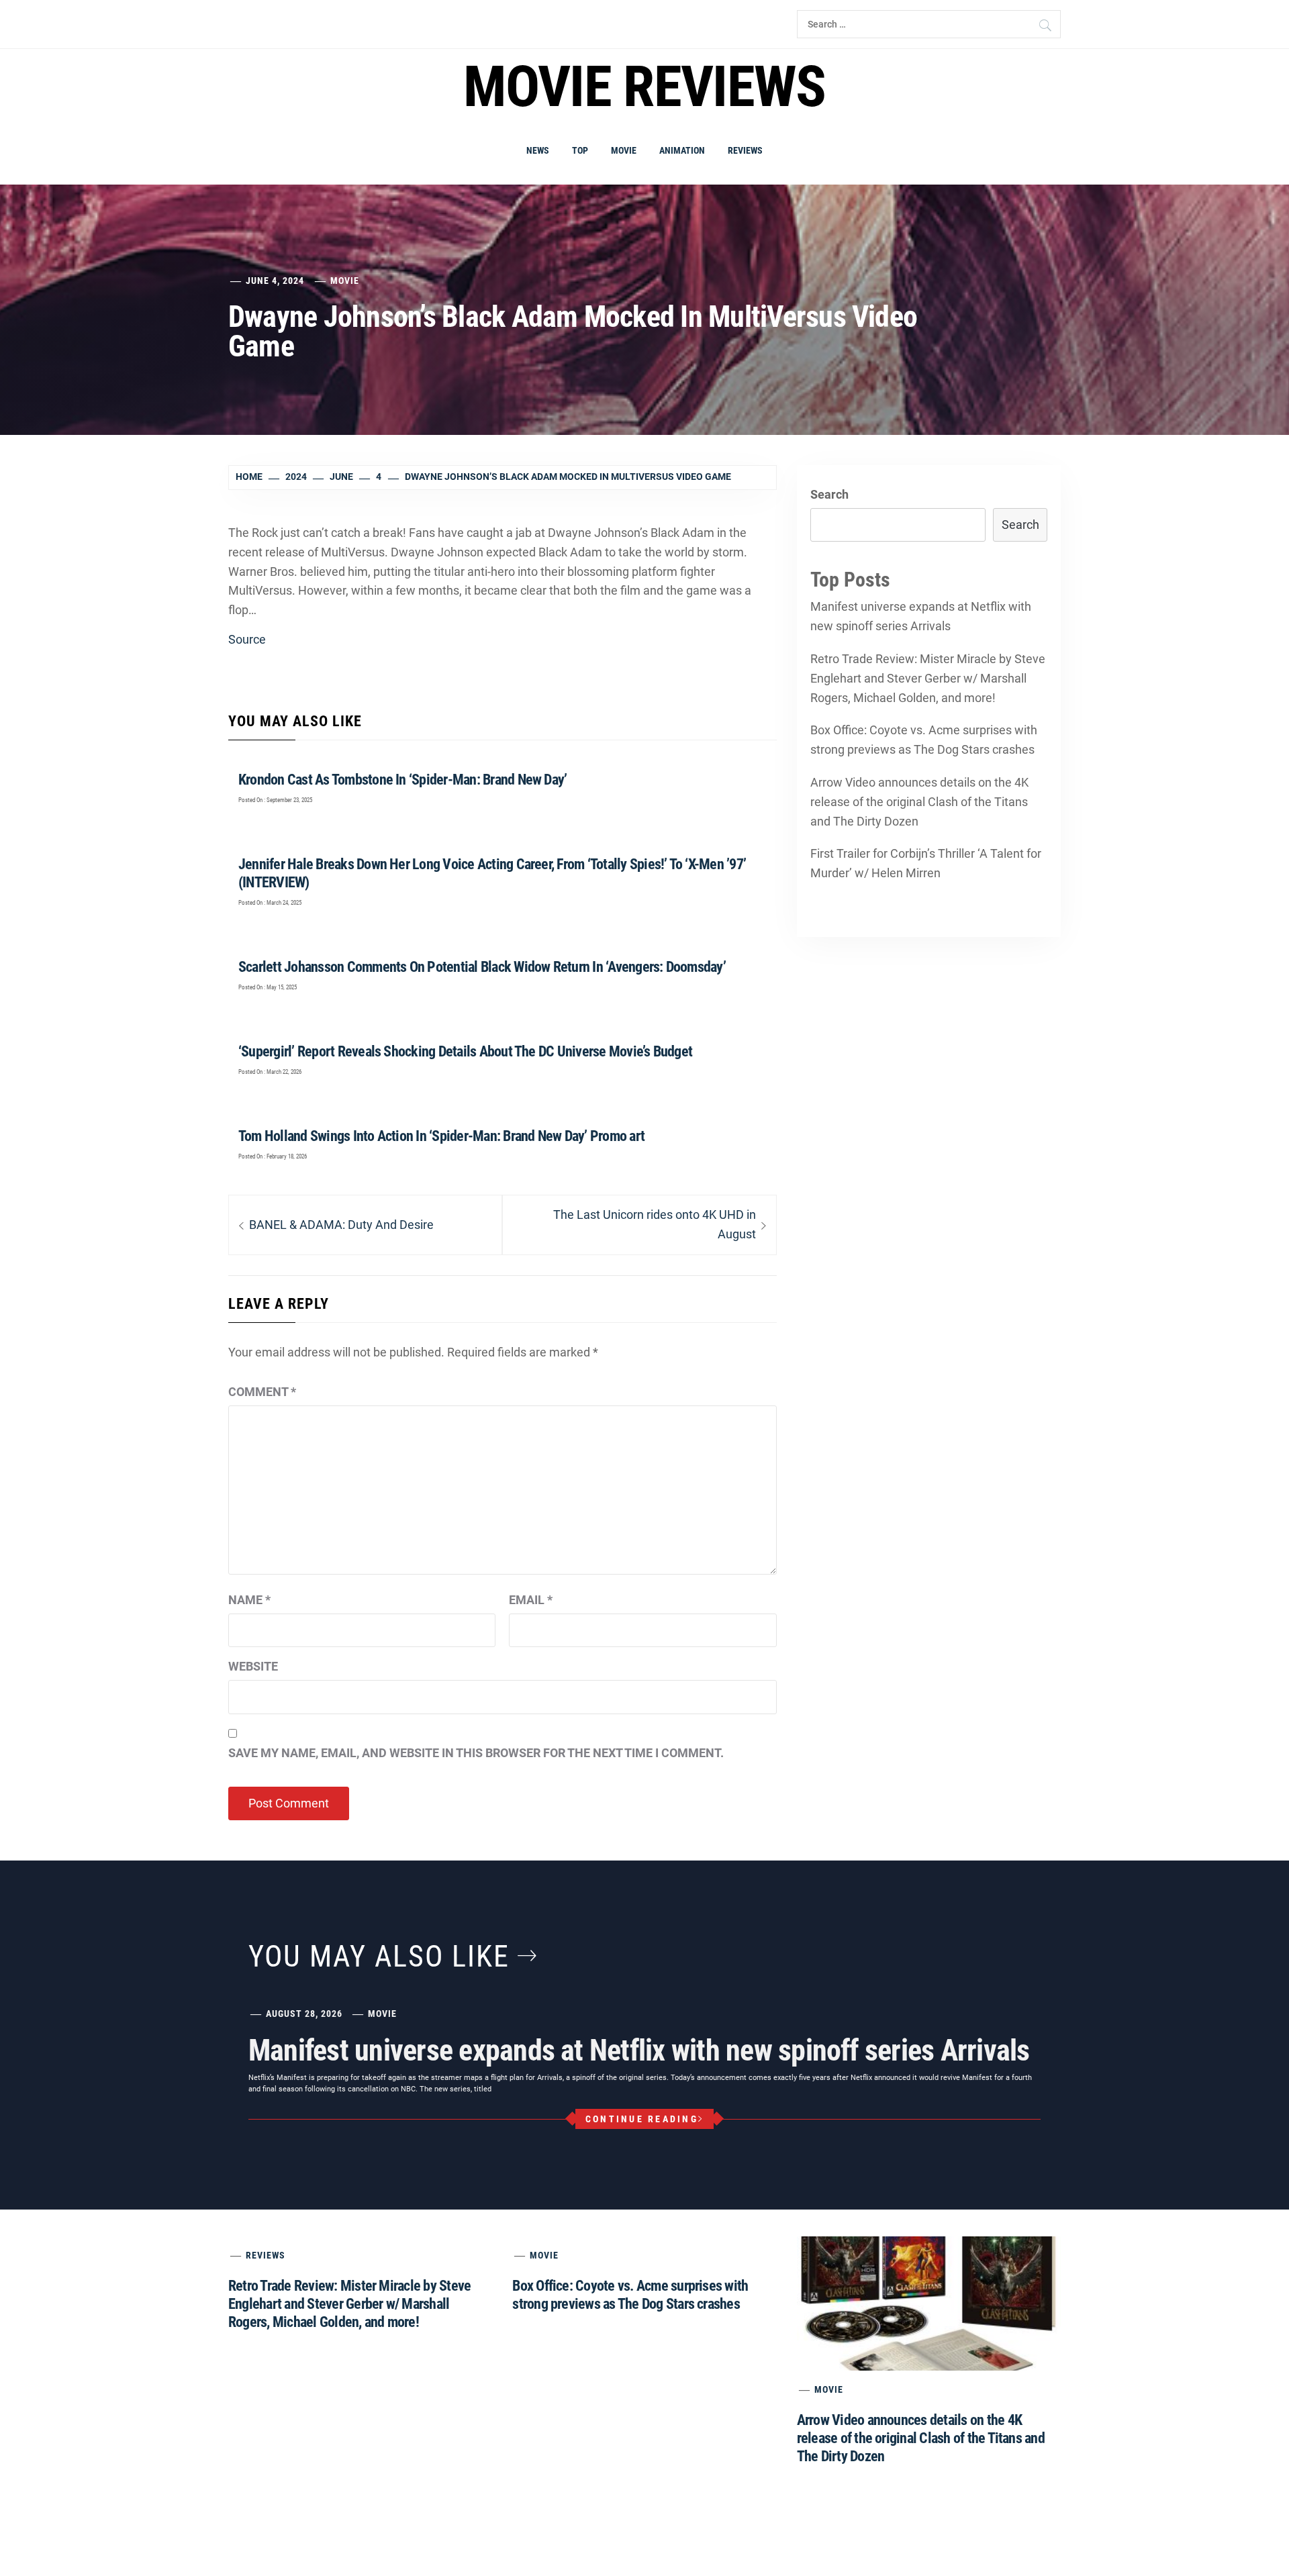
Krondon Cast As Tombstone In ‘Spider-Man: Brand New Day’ (402, 780)
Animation (682, 150)
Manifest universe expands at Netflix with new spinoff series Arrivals (921, 616)
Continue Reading (642, 2119)
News (538, 150)
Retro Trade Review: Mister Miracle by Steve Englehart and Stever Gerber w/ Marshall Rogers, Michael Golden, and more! (928, 678)
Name (249, 1600)
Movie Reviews (644, 87)
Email (531, 1600)
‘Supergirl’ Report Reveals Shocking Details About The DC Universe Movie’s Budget (465, 1051)
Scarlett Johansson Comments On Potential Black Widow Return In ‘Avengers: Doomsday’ (482, 967)
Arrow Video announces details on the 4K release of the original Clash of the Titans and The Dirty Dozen (919, 802)
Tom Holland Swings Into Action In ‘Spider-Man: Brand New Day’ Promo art (441, 1136)
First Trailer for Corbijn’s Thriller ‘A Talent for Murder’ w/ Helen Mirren (926, 863)
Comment (262, 1392)
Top (580, 150)
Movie (624, 150)
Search (829, 494)
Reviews (745, 150)
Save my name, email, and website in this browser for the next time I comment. (476, 1753)
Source (247, 639)
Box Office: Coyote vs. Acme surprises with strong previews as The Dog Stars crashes (924, 740)
